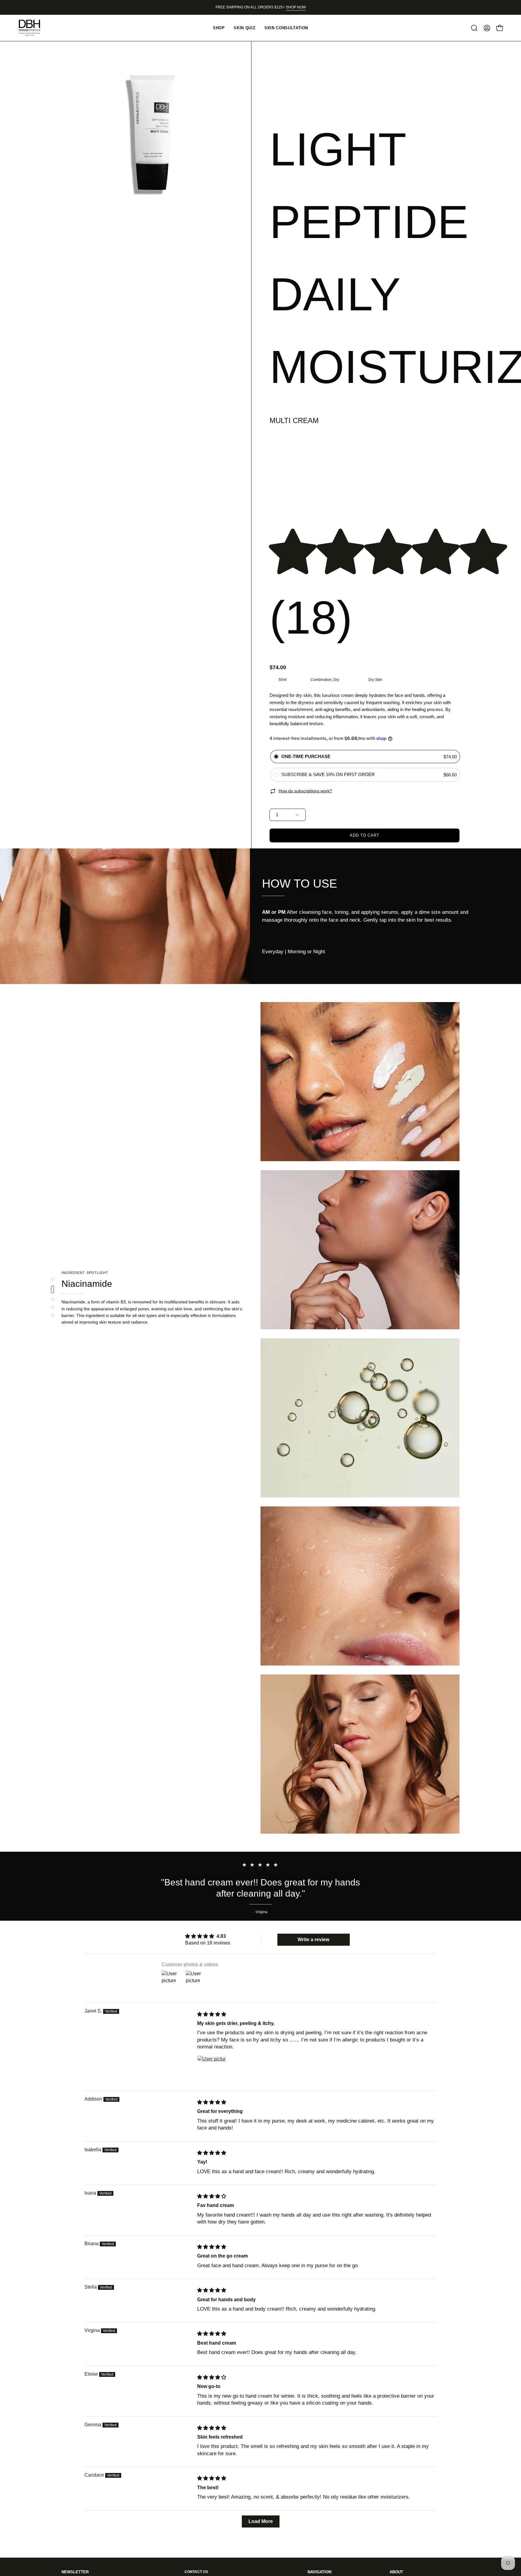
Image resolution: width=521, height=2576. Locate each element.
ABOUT (396, 2572)
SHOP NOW (296, 7)
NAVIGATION (319, 2572)
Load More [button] (261, 2521)
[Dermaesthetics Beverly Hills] (33, 28)
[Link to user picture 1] (212, 2070)
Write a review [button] (313, 1940)
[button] (474, 28)
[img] (212, 2014)
